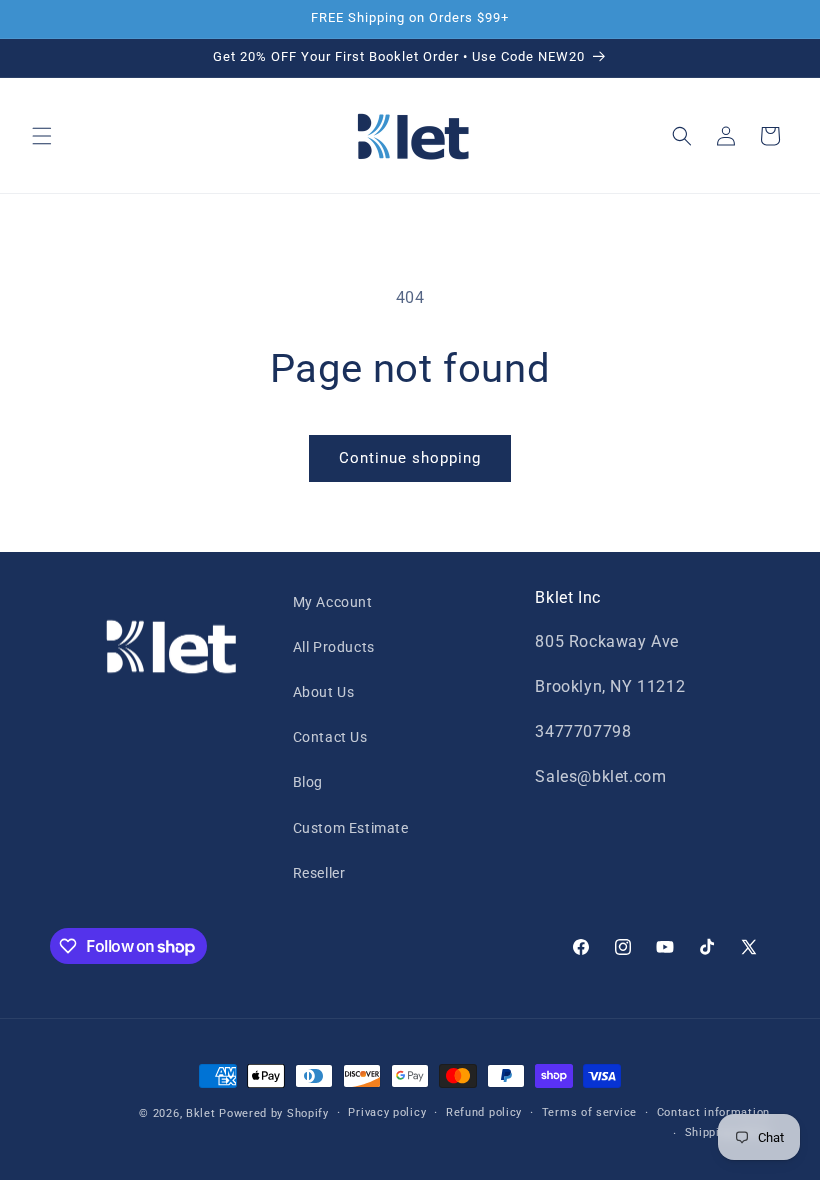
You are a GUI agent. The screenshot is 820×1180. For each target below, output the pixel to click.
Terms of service (589, 1112)
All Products (334, 647)
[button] (42, 136)
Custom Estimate (351, 828)
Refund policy (484, 1112)
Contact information (713, 1112)
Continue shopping (410, 458)
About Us (324, 692)
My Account (333, 602)
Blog (308, 782)
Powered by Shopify (274, 1113)
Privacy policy (387, 1112)
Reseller (319, 873)
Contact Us (330, 737)
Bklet (201, 1113)
